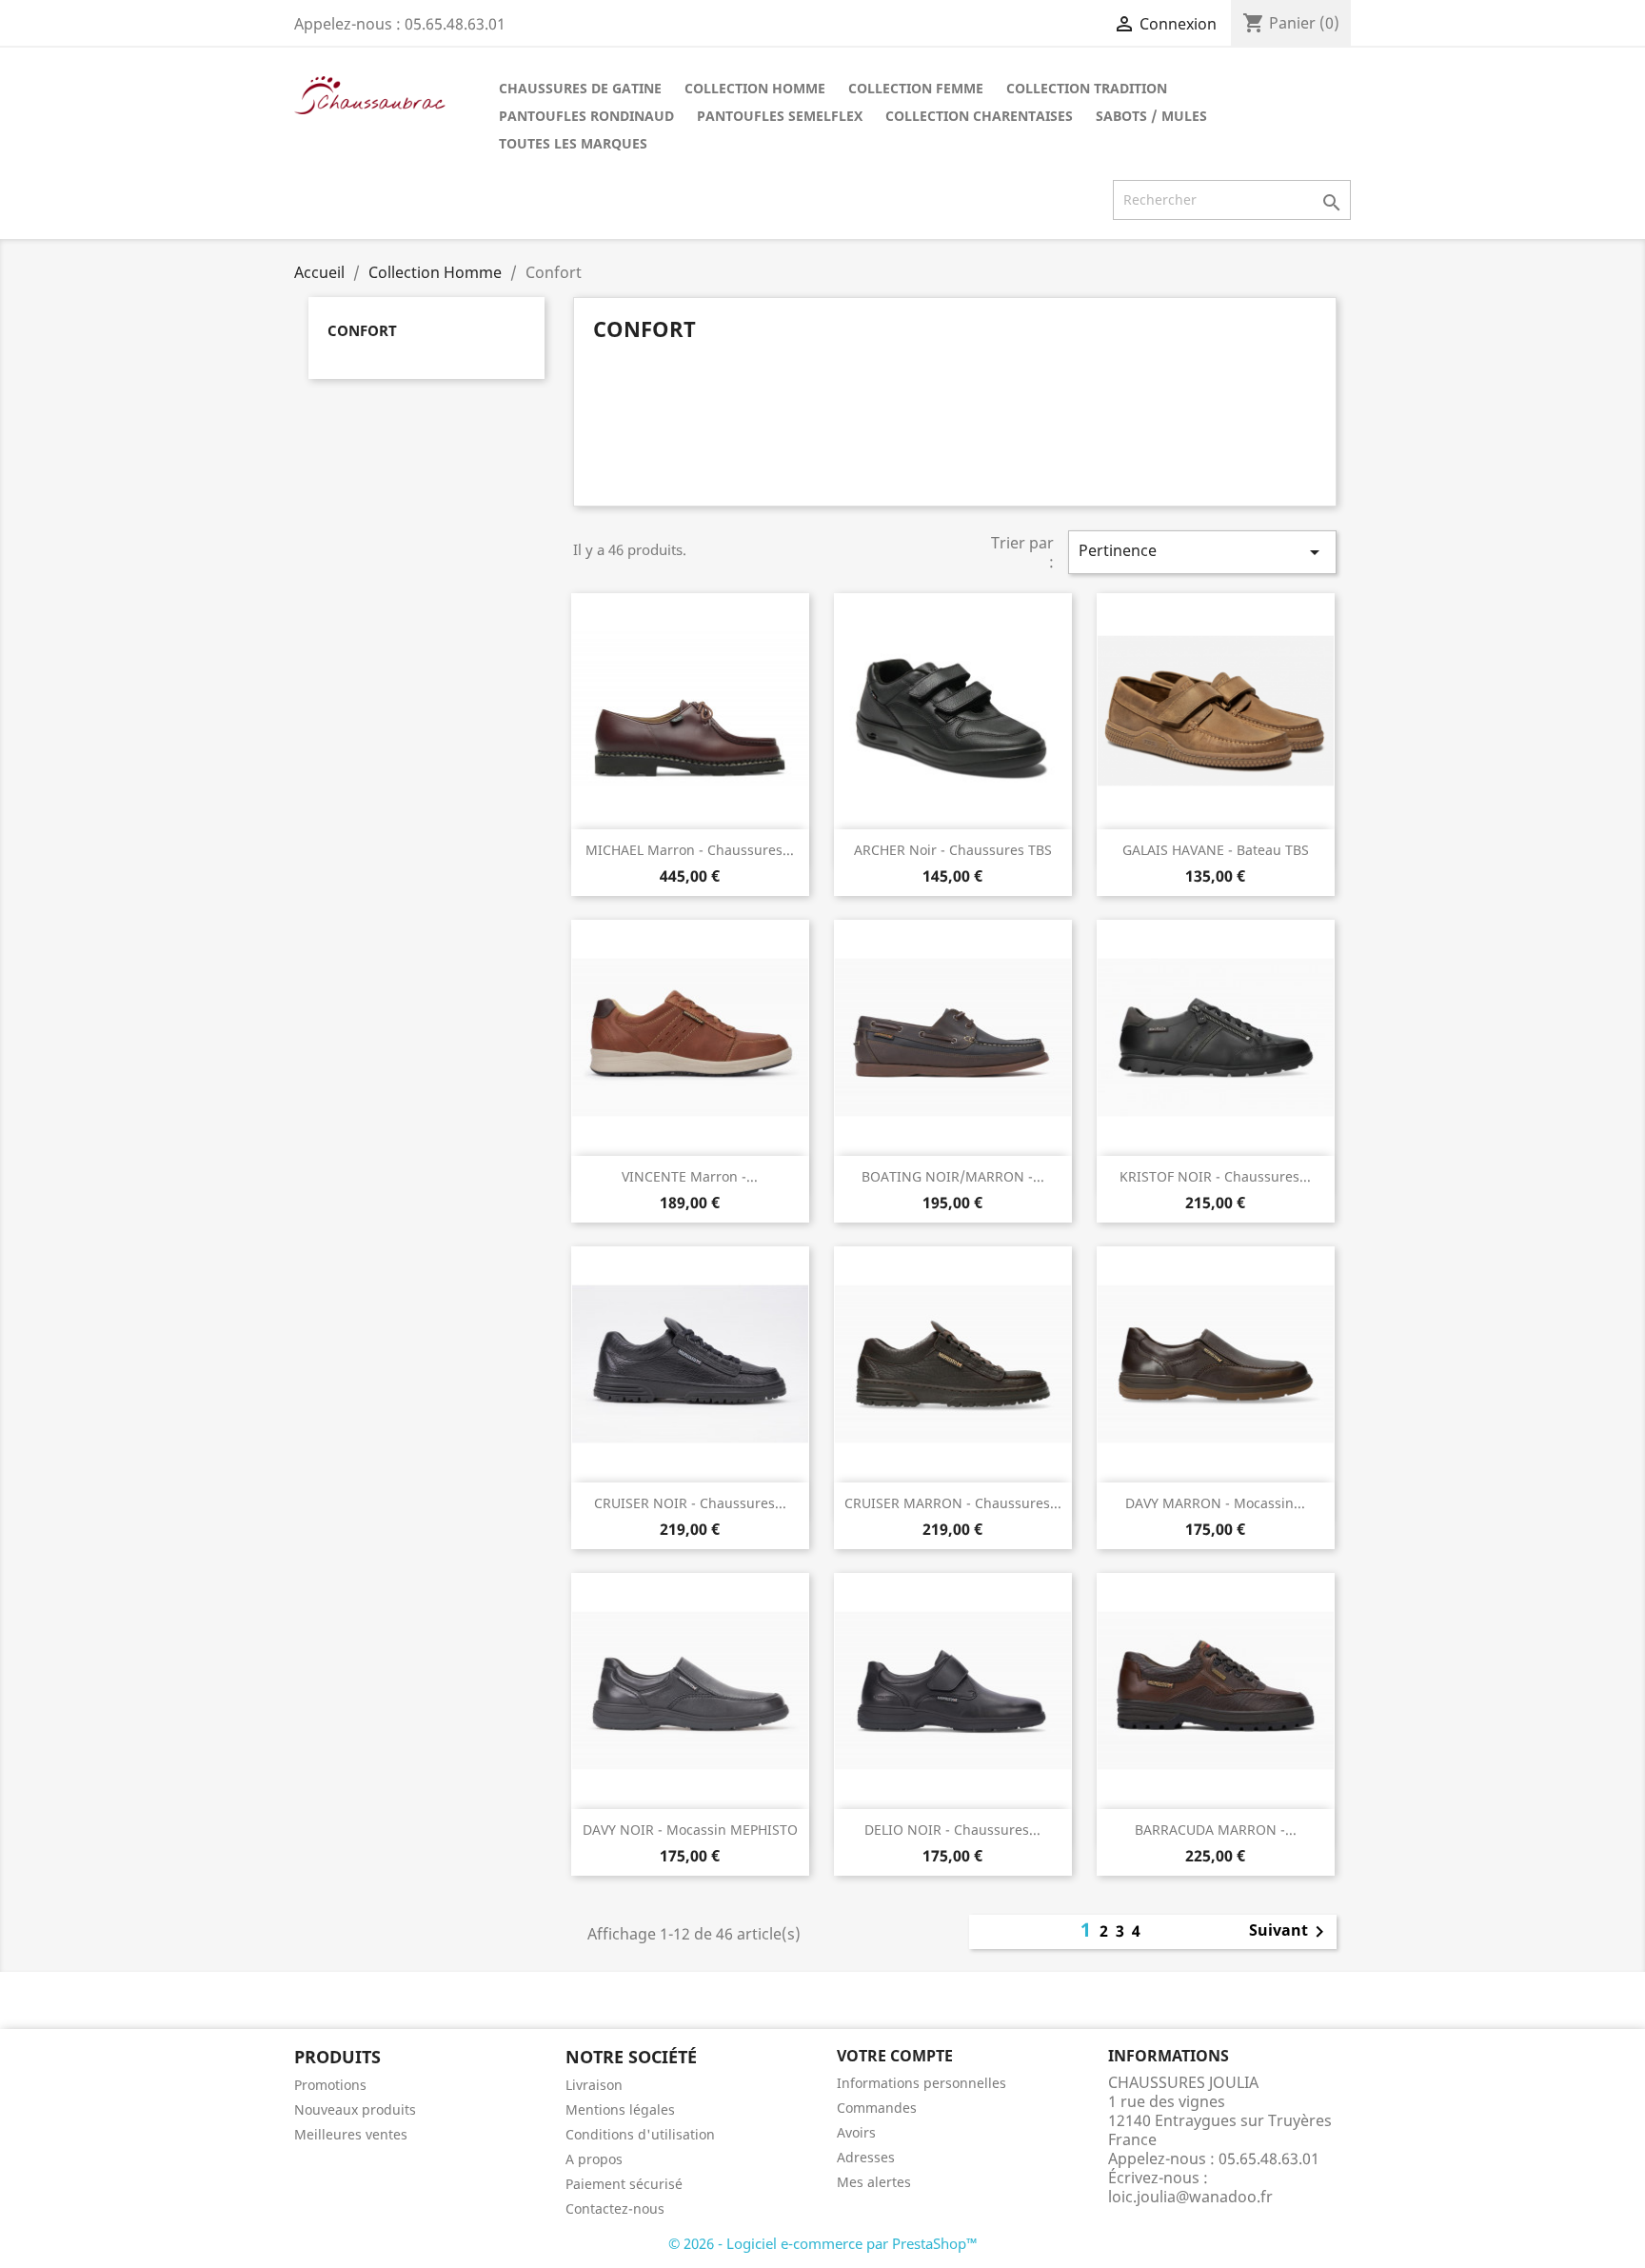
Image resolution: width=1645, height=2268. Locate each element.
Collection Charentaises (979, 116)
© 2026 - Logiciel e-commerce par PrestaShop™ (823, 2243)
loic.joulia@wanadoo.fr (1190, 2197)
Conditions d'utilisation (640, 2134)
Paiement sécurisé (624, 2184)
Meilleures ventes (351, 2134)
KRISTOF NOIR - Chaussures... (1215, 1176)
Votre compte (895, 2056)
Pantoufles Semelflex (780, 116)
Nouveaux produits (355, 2109)
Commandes (877, 2108)
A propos (594, 2159)
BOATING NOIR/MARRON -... (953, 1176)
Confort (362, 330)
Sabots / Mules (1151, 116)
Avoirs (856, 2132)
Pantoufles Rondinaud (586, 116)
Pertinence (1202, 552)
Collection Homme (755, 88)
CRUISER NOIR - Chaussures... (690, 1503)
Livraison (594, 2085)
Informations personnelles (922, 2083)
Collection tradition (1087, 88)
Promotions (330, 2085)
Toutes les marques (573, 143)
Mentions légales (620, 2109)
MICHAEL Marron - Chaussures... (690, 850)
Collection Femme (916, 88)
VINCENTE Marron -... (690, 1176)
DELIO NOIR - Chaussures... (952, 1830)
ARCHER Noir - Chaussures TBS (953, 850)
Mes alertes (874, 2182)
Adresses (866, 2157)
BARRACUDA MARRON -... (1216, 1830)
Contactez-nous (615, 2208)
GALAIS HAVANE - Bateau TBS (1216, 850)
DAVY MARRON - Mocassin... (1215, 1503)
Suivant (1290, 1932)
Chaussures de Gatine (580, 88)
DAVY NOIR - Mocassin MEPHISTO (690, 1830)
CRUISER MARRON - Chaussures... (953, 1503)
